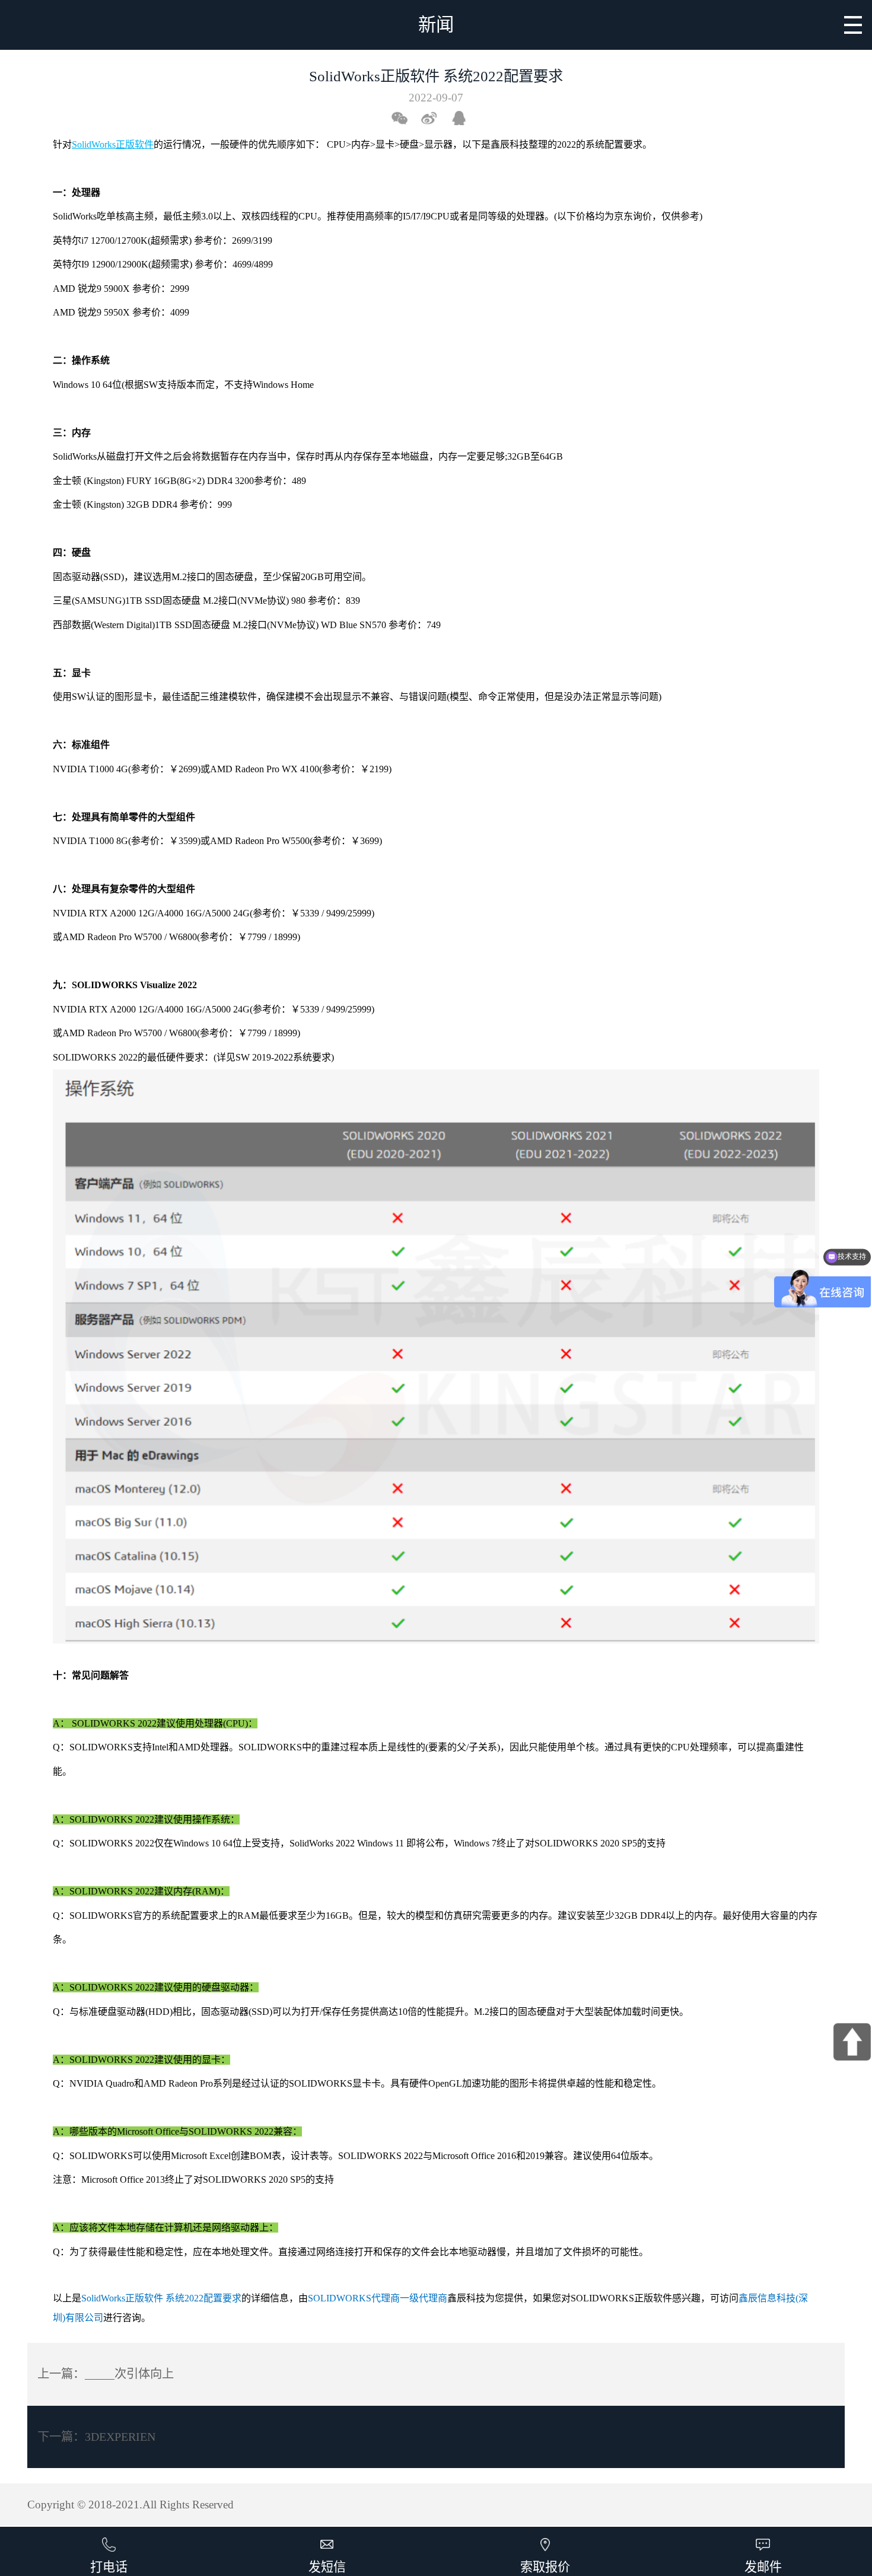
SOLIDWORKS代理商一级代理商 (378, 2298)
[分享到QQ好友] (464, 118)
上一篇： (106, 2374)
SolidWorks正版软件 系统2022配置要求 (161, 2298)
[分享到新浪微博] (434, 118)
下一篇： (96, 2437)
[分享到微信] (405, 118)
